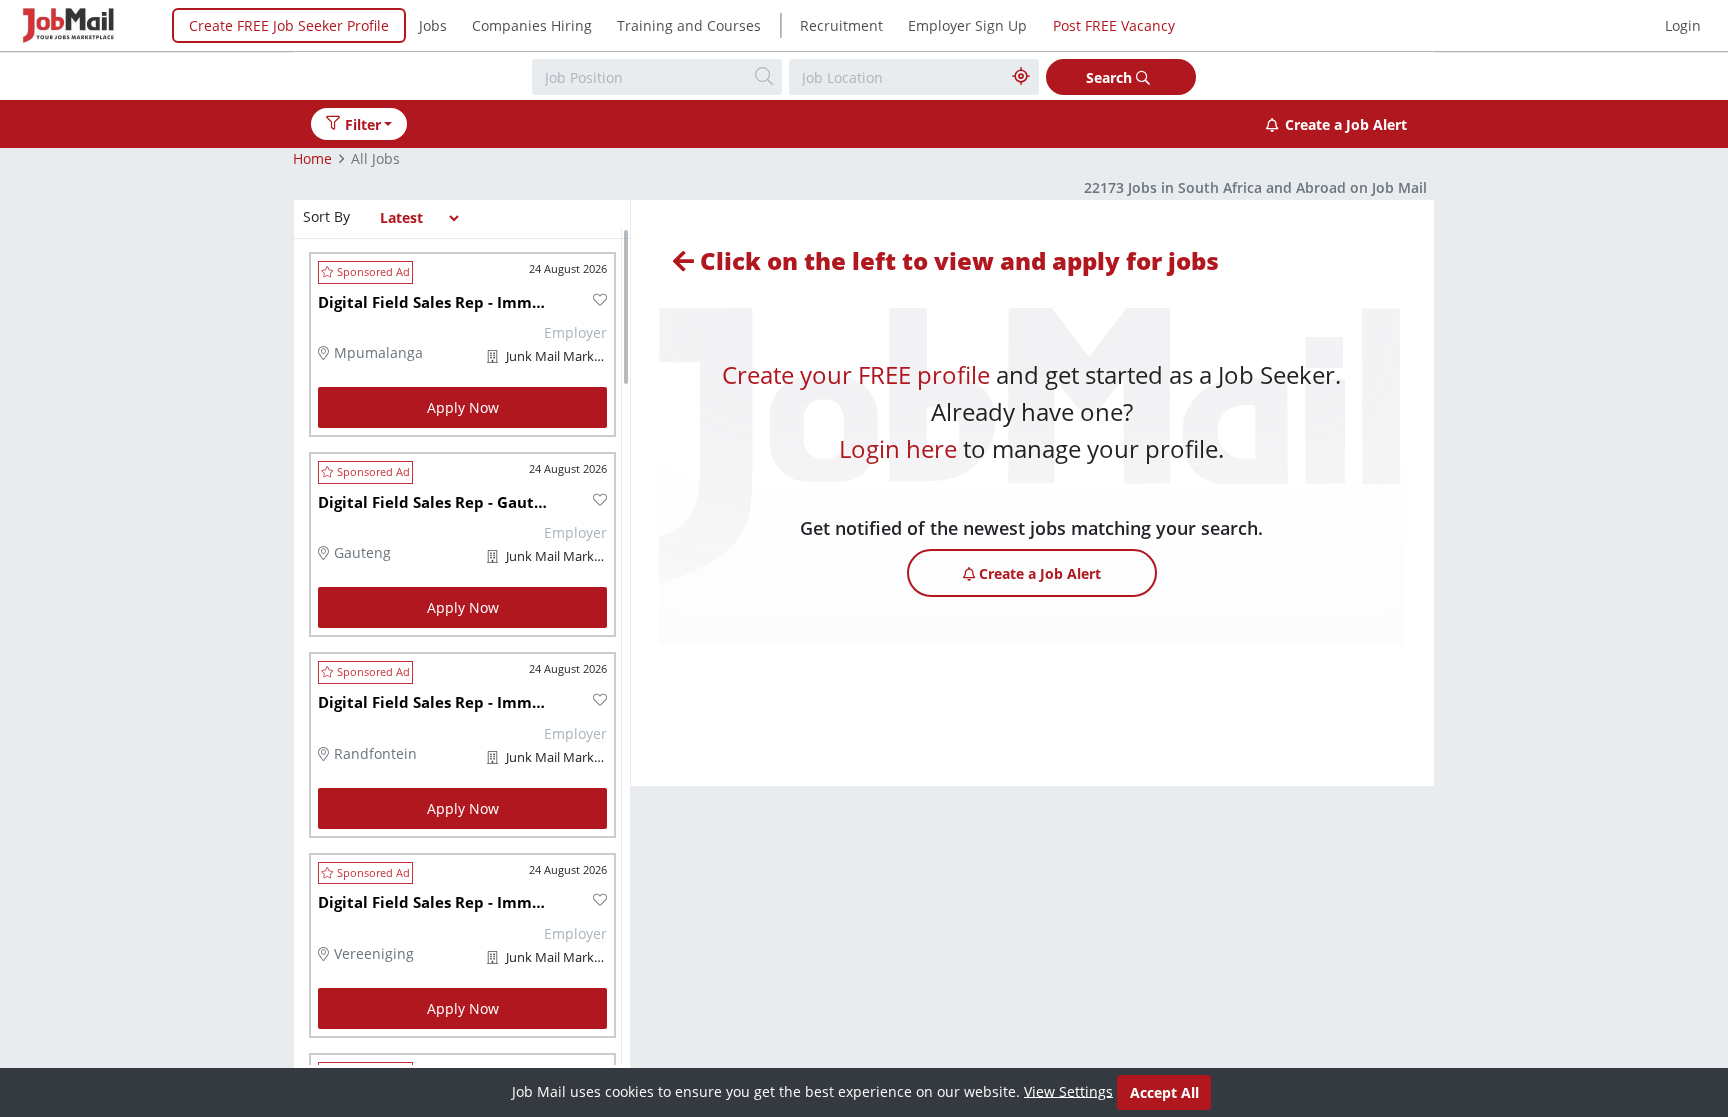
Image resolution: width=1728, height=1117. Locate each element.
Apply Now (463, 407)
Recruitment (841, 25)
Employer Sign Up (967, 25)
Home (312, 158)
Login (1683, 25)
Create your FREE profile (856, 374)
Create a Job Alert (1346, 124)
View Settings (1068, 1090)
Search (1111, 77)
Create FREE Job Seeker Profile (289, 25)
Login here (898, 448)
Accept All (1164, 1092)
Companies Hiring (532, 25)
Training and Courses (689, 25)
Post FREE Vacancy (1114, 25)
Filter (363, 124)
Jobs (433, 25)
